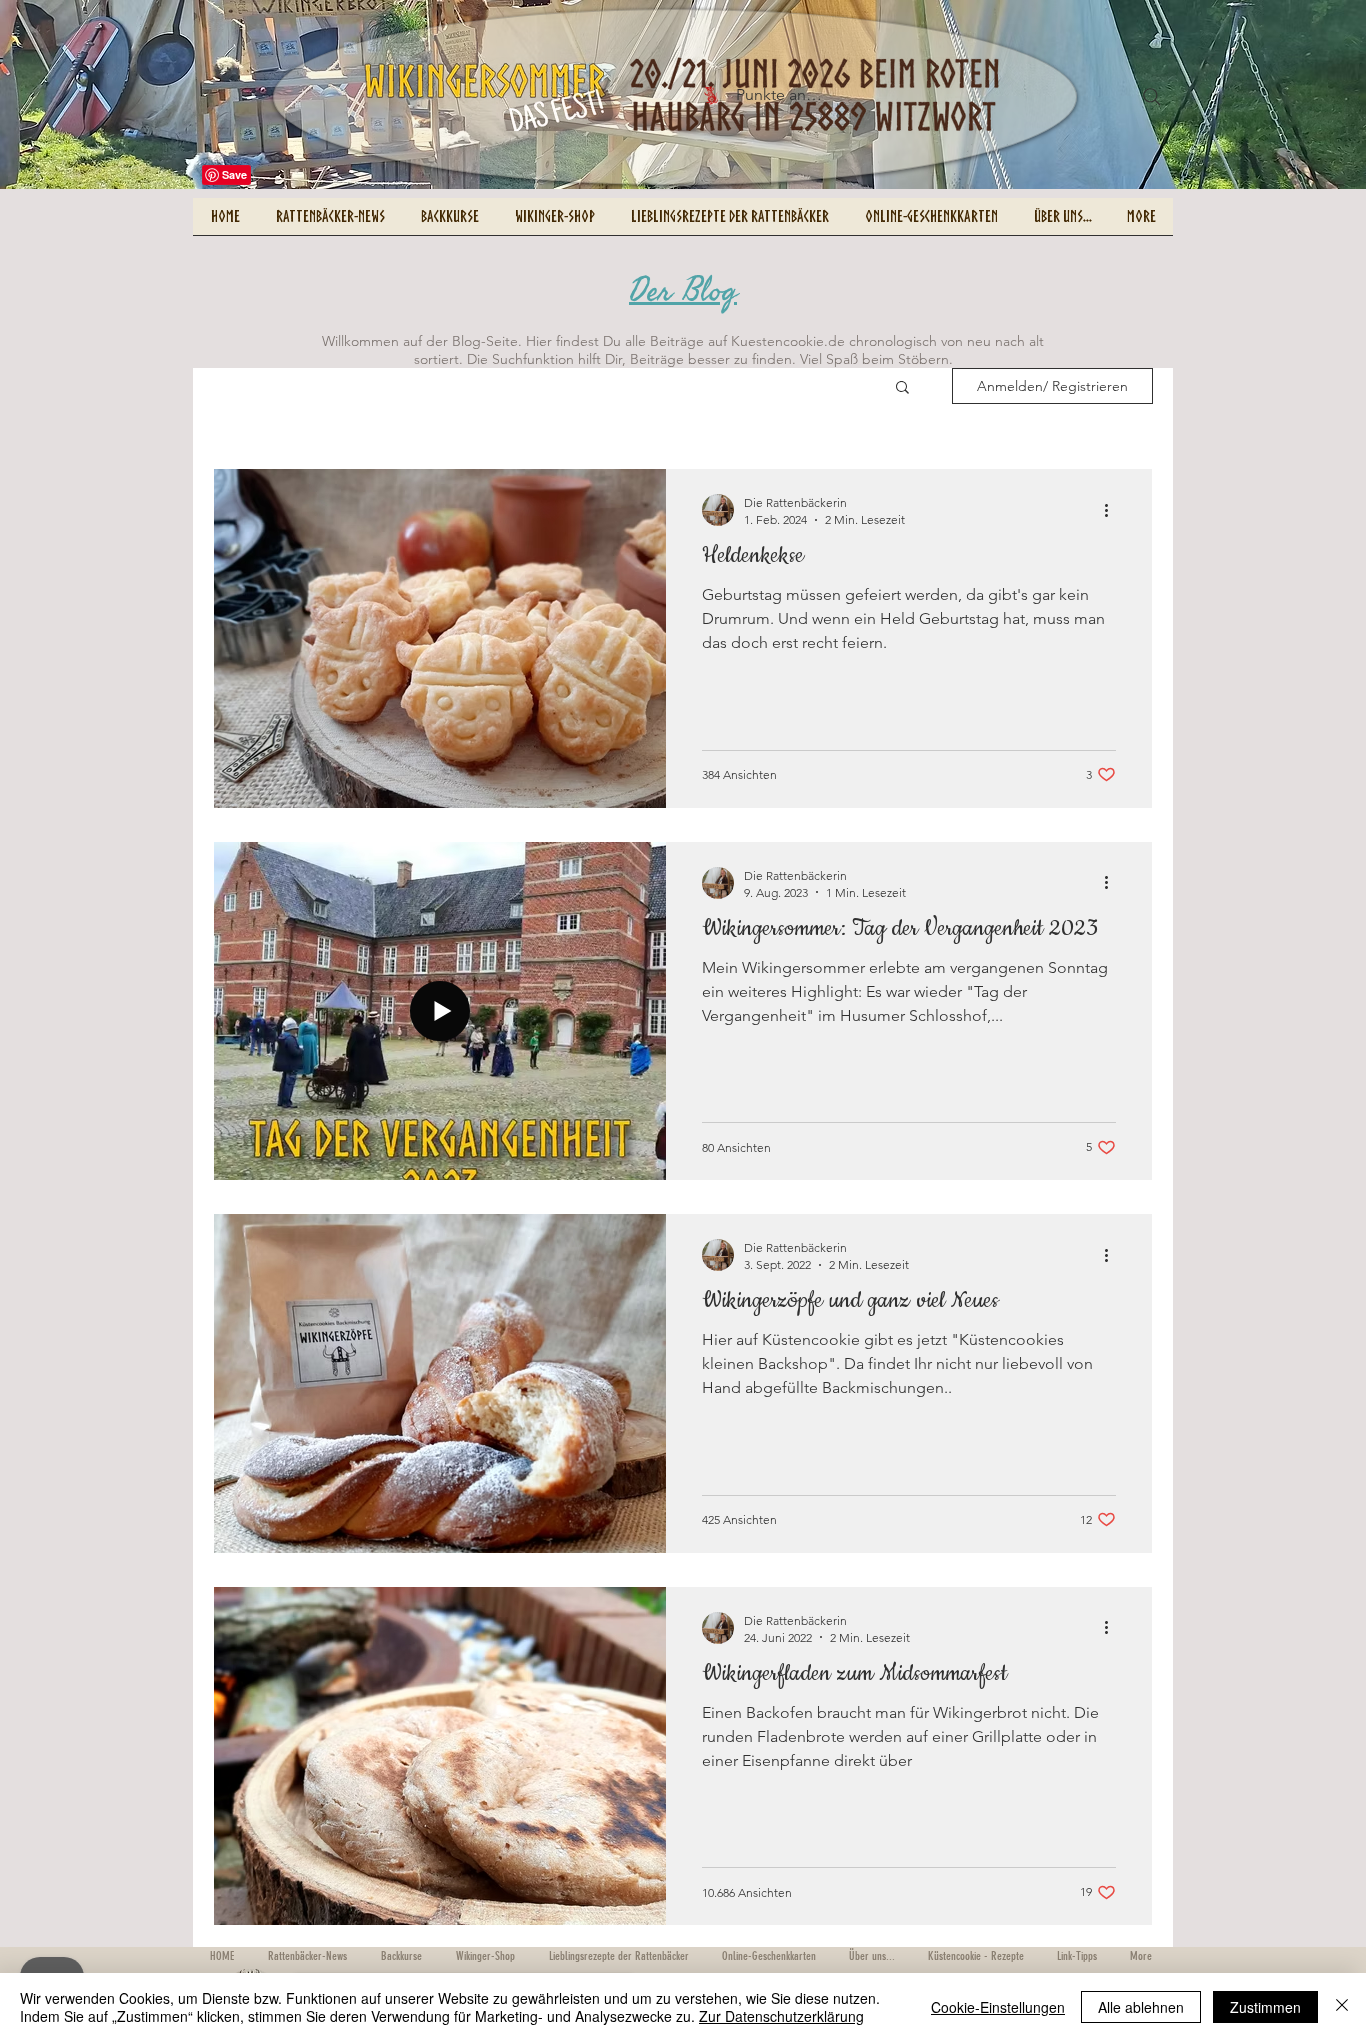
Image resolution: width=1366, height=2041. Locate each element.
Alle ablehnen (1141, 2007)
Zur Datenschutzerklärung (781, 2016)
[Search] (1152, 97)
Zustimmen (1265, 2007)
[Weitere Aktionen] (1113, 510)
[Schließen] (1342, 2007)
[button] (902, 388)
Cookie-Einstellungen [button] (998, 2007)
